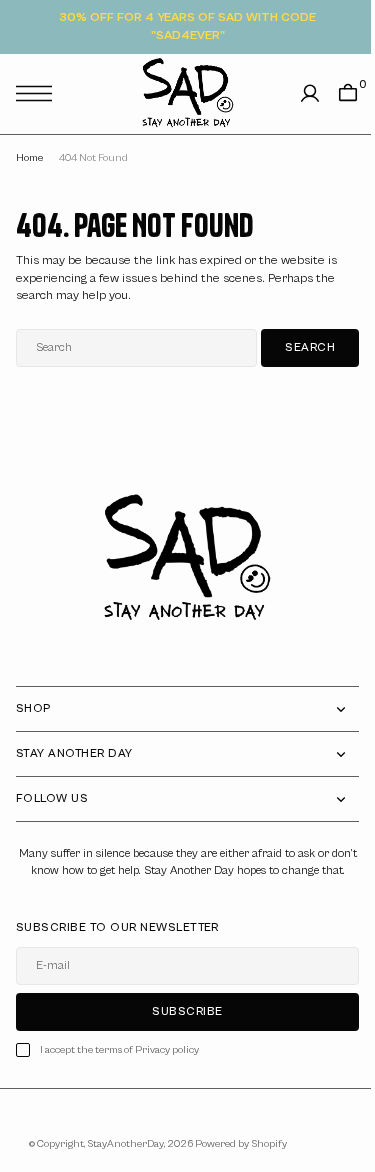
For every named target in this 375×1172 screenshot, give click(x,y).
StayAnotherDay (118, 1161)
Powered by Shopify (234, 1161)
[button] (39, 93)
